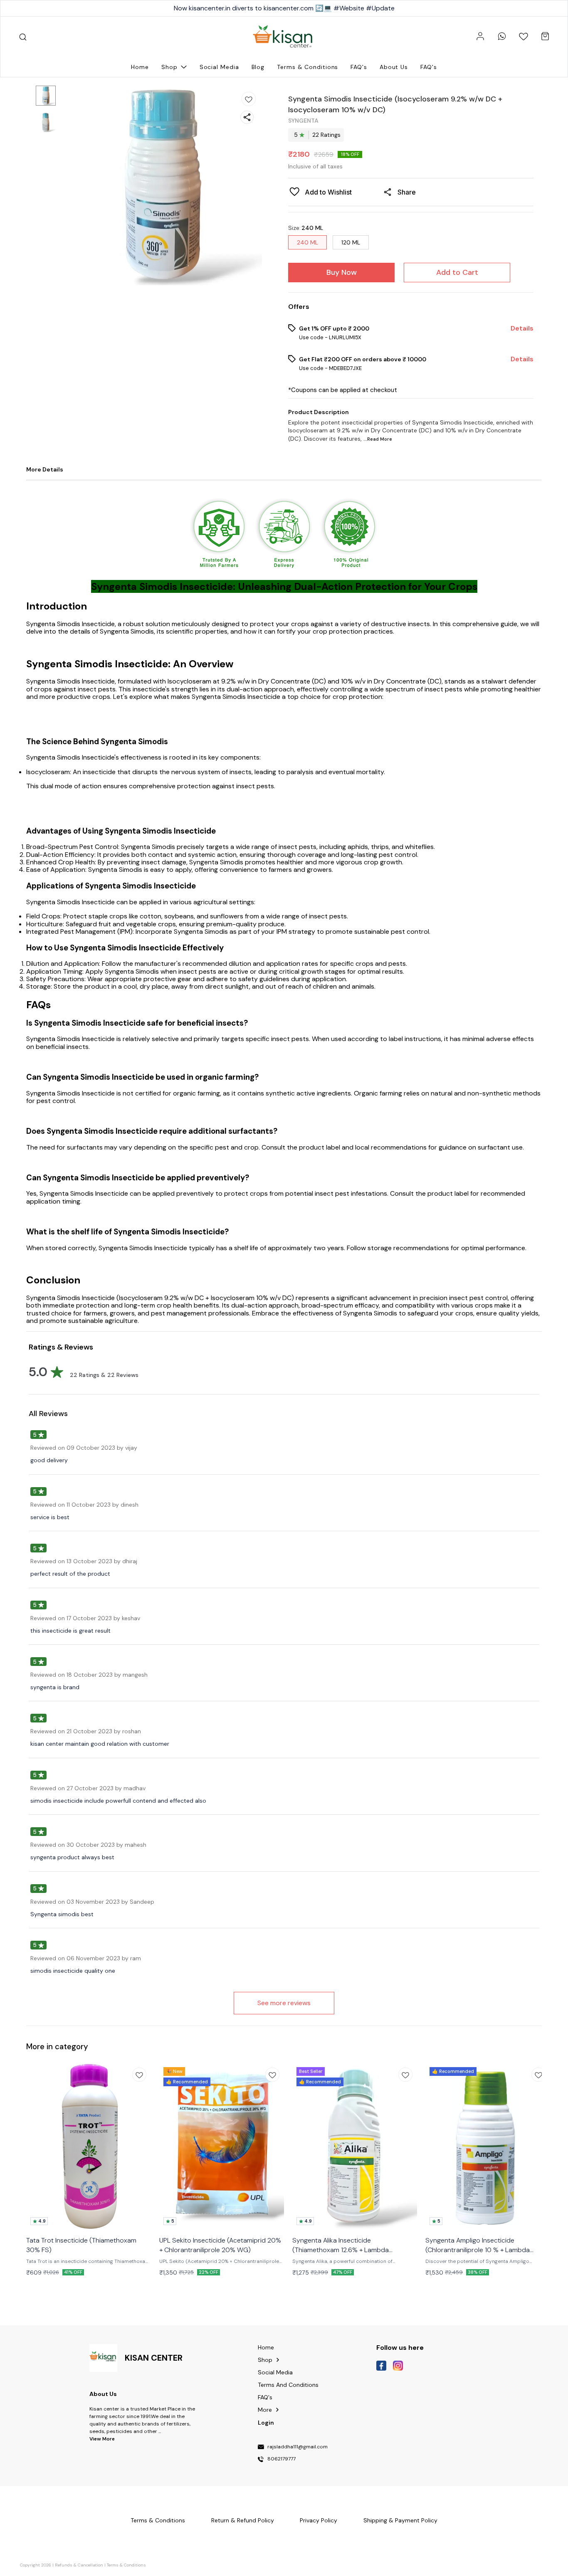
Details (522, 328)
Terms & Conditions (126, 2565)
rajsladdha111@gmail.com (298, 2447)
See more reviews (284, 2003)
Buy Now (342, 272)
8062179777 (282, 2459)
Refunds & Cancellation (79, 2565)
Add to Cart (457, 272)
